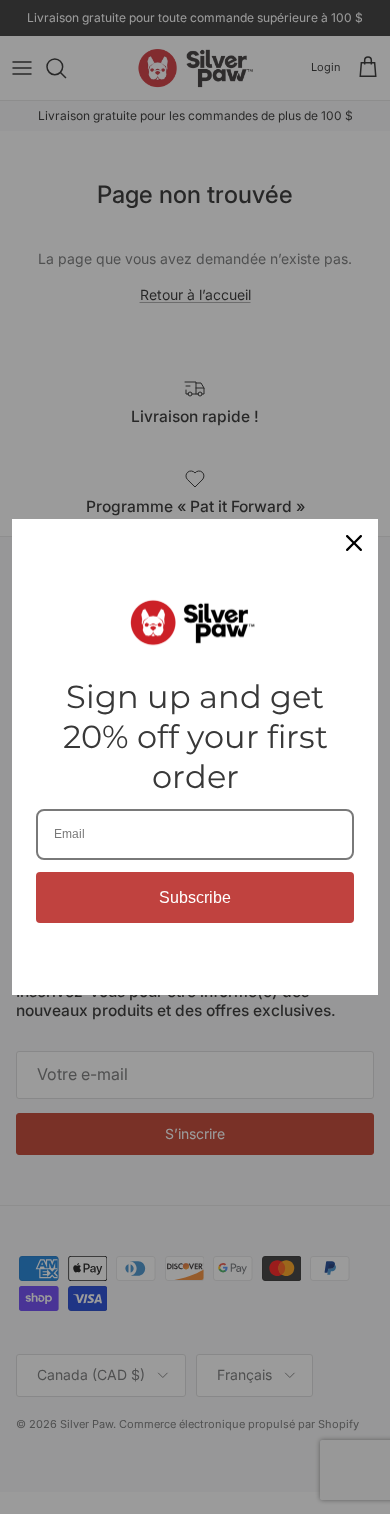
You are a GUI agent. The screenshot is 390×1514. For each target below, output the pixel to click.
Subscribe (195, 897)
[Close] (354, 543)
